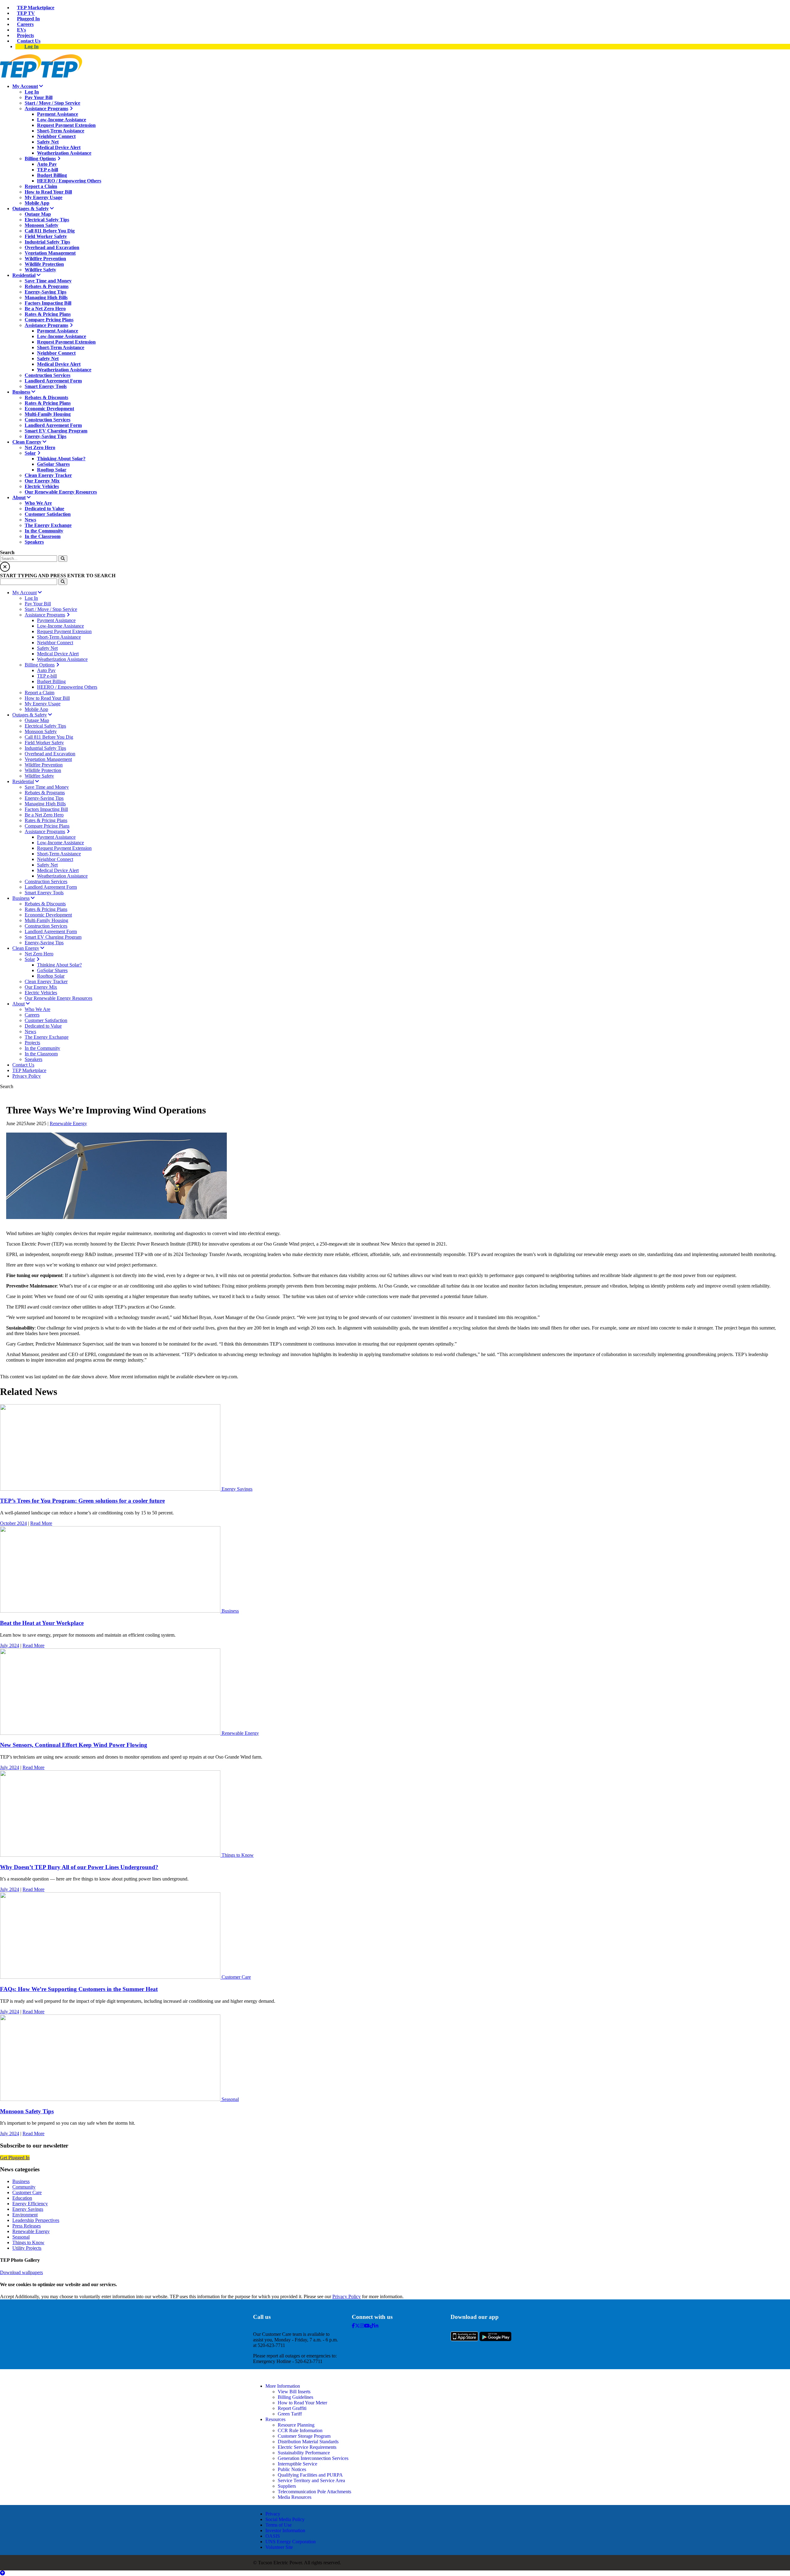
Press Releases (27, 2226)
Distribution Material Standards (308, 2442)
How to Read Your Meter (302, 2403)
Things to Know (238, 1855)
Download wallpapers (21, 2272)
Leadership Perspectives (36, 2220)
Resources (275, 2419)
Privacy (273, 2514)
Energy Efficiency (30, 2204)
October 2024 (13, 1523)
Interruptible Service (297, 2464)
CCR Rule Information (300, 2430)
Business (230, 1611)
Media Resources (295, 2497)
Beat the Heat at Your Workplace (42, 1623)
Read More (41, 1523)
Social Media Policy (285, 2519)
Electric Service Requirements (307, 2447)
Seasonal (230, 2099)
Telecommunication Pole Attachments (314, 2492)
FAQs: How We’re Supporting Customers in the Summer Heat (79, 1989)
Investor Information (285, 2530)
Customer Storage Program (304, 2436)
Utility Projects (27, 2248)
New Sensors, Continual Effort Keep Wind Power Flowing (74, 1745)
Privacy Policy (347, 2296)
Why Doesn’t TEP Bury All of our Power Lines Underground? (79, 1867)
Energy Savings (237, 1489)
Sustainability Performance (304, 2453)
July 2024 (10, 1645)
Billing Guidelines (295, 2397)
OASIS (273, 2536)
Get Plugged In (15, 2158)
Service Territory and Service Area (311, 2480)
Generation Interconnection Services (313, 2458)
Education (22, 2198)
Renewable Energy (68, 1123)
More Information (283, 2386)
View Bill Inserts (294, 2392)
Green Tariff (290, 2414)
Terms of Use (279, 2525)
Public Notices (292, 2469)
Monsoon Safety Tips (27, 2111)
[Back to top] (2, 2573)
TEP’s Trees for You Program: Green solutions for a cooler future (82, 1501)
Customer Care (236, 1977)
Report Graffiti (292, 2408)
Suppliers (287, 2486)
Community (24, 2187)
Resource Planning (296, 2425)
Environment (25, 2215)
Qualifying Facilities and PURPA (310, 2475)
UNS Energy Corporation (291, 2542)
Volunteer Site (279, 2547)
